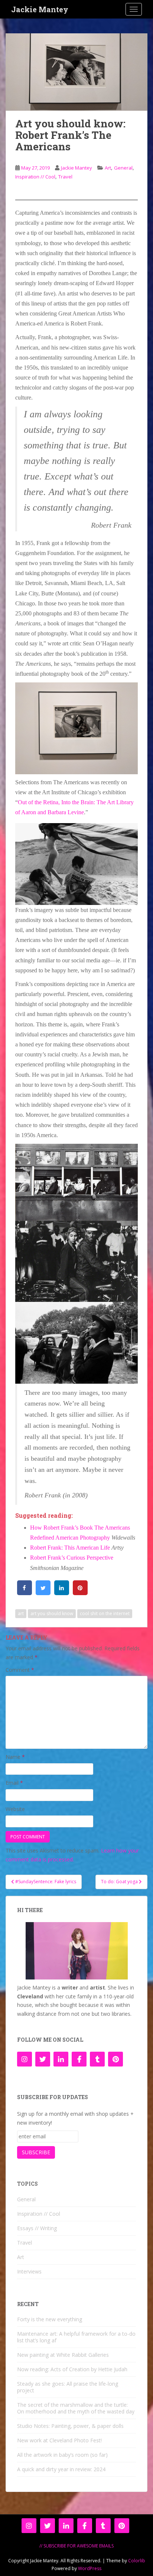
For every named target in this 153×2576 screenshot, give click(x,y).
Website (15, 1809)
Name (15, 1757)
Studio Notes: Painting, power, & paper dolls (70, 2426)
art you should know (52, 1613)
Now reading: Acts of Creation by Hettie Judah (72, 2369)
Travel (65, 177)
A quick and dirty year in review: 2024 (61, 2469)
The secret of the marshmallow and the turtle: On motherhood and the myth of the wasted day (76, 2408)
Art (108, 168)
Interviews (29, 2271)
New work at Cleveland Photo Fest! (59, 2440)
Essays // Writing (37, 2228)
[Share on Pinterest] (80, 1593)
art (21, 1613)
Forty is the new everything (50, 2319)
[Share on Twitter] (43, 1593)
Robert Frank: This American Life (70, 1548)
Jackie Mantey (40, 9)
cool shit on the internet (105, 1613)
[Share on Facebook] (25, 1593)
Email (14, 1783)
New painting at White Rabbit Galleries (63, 2355)
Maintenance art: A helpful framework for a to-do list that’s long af (76, 2337)
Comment (20, 1670)
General (123, 168)
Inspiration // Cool (35, 177)
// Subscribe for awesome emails (76, 2546)
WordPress (90, 2568)
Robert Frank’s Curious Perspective (72, 1558)
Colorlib (137, 2561)
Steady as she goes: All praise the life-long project (68, 2387)
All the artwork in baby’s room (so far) (62, 2455)
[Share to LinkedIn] (62, 1593)
